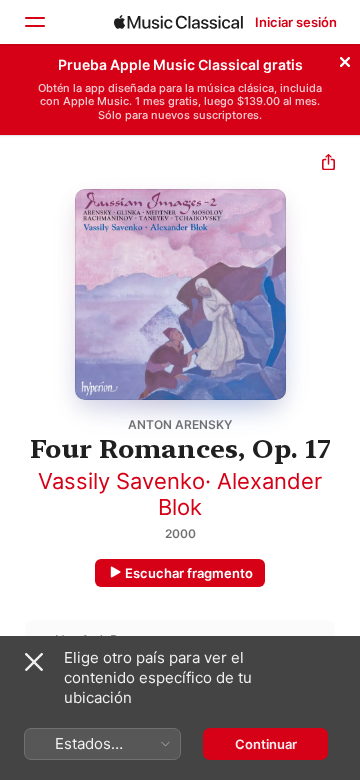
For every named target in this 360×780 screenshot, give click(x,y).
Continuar (266, 744)
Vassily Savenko (121, 481)
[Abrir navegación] (34, 22)
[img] (178, 22)
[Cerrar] (345, 59)
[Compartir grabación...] (328, 164)
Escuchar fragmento (189, 573)
